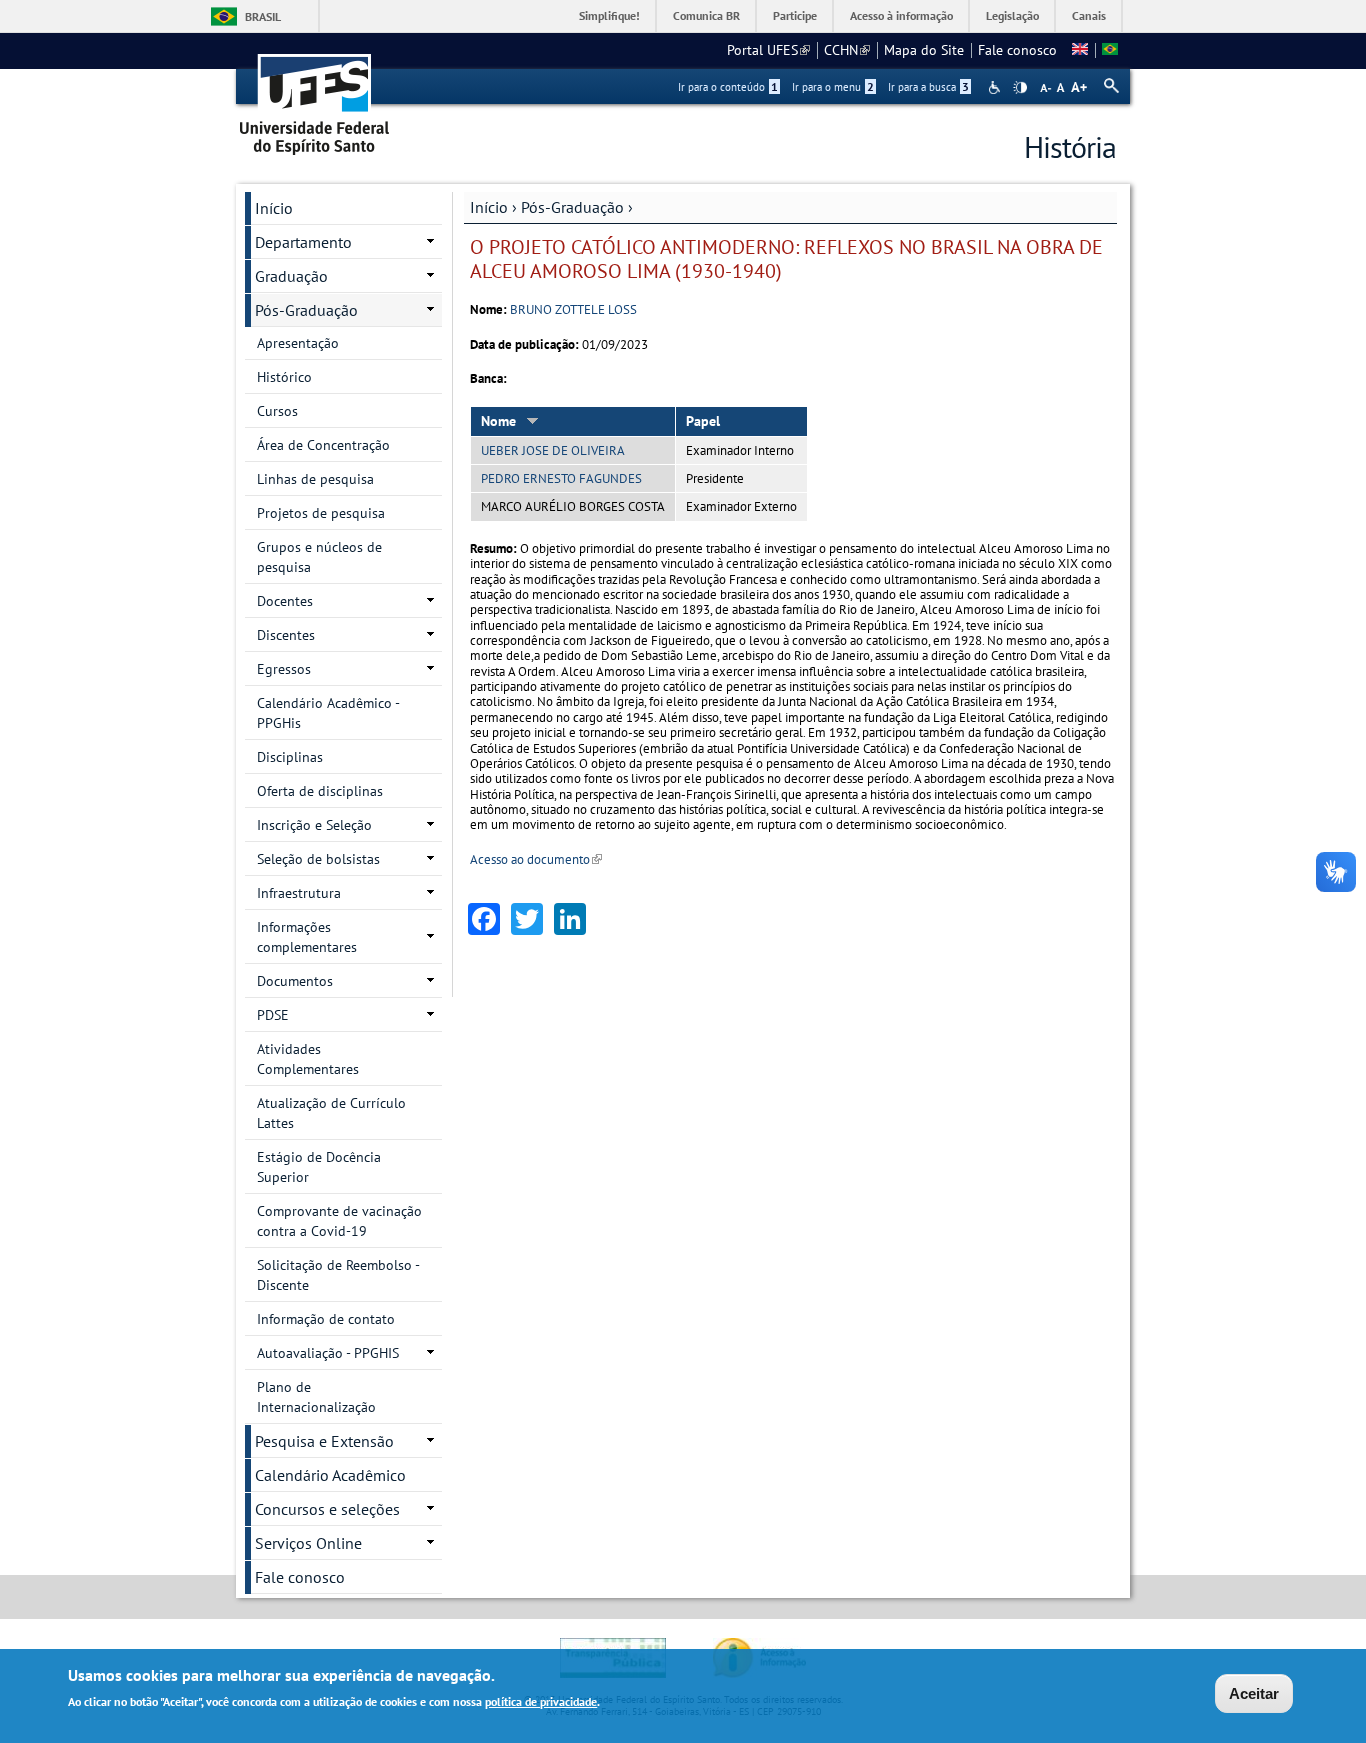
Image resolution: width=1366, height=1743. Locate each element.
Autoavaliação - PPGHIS (328, 1353)
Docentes (285, 601)
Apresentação (298, 343)
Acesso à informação (901, 15)
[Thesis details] (1080, 50)
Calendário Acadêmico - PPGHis (328, 713)
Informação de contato (326, 1319)
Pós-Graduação (572, 207)
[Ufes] (315, 97)
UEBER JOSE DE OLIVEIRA (553, 450)
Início (489, 207)
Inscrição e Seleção (314, 825)
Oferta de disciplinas (320, 791)
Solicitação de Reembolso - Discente (338, 1275)
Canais (1089, 15)
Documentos (295, 981)
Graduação (291, 276)
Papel (703, 421)
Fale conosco (1017, 50)
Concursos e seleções (327, 1509)
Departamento (303, 242)
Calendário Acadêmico (330, 1475)
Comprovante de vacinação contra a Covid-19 (339, 1221)
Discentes (286, 635)
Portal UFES (768, 50)
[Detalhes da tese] (1110, 50)
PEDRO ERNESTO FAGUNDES (561, 478)
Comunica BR (706, 15)
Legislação (1012, 15)
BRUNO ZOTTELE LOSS (573, 309)
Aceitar (1254, 1693)
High (1020, 88)
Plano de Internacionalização (316, 1397)
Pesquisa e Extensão (324, 1441)
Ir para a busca (928, 87)
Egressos (284, 669)
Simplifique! (609, 15)
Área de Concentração (323, 445)
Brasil (263, 16)
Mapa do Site (924, 50)
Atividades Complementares (308, 1059)
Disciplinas (290, 757)
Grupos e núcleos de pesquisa (319, 557)
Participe (795, 15)
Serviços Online (308, 1543)
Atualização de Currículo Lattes (331, 1113)
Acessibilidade (996, 87)
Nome (498, 421)
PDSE (273, 1015)
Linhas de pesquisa (315, 479)
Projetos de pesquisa (321, 513)
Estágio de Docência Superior (319, 1167)
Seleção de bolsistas (318, 859)
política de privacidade (541, 1701)
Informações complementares (307, 937)
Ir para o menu (833, 87)
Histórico (284, 377)
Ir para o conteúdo (728, 87)
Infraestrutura (299, 893)
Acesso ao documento (536, 859)
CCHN (847, 50)
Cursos (277, 411)
